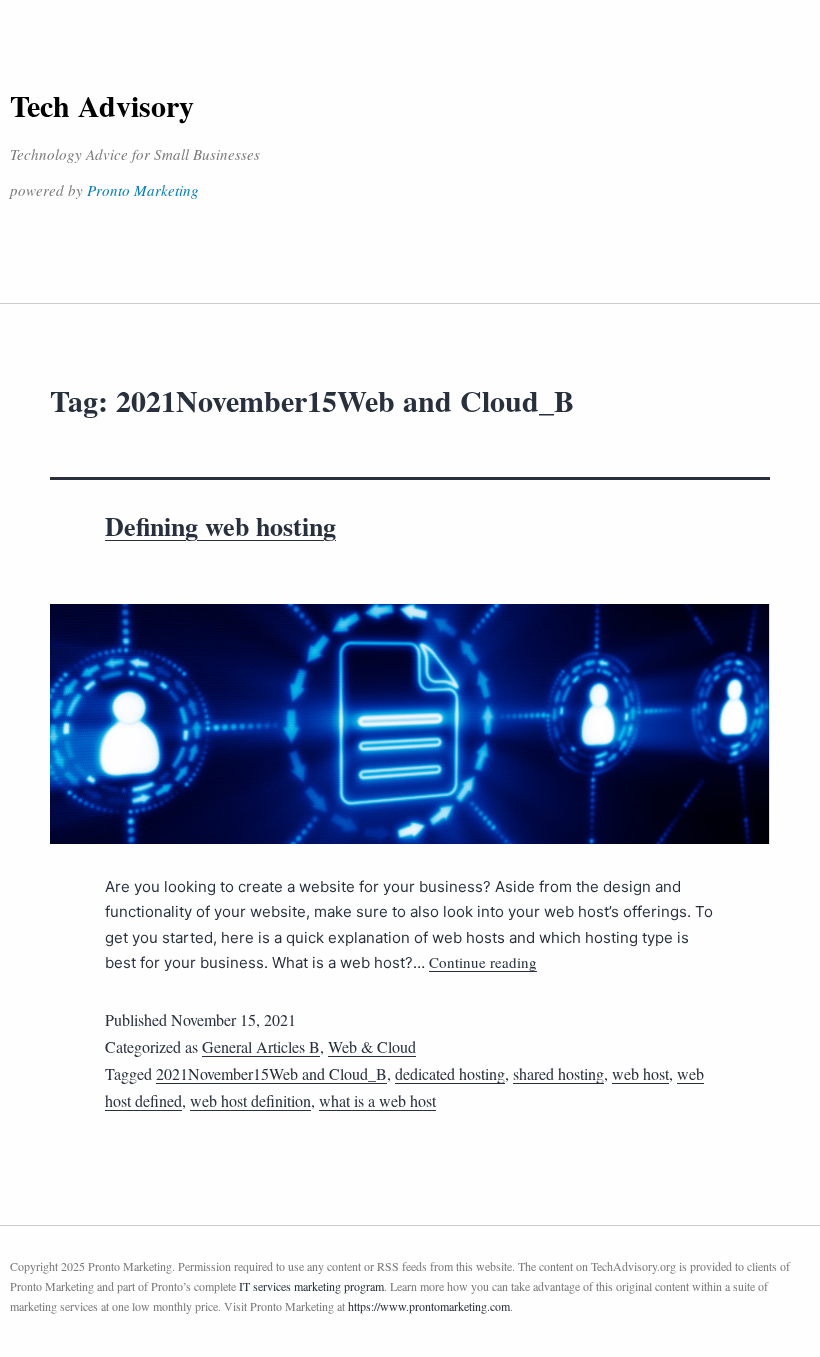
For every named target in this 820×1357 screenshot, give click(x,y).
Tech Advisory (102, 105)
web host (640, 1073)
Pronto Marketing (143, 190)
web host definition (250, 1100)
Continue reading (483, 962)
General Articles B (261, 1046)
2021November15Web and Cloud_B (271, 1073)
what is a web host (377, 1100)
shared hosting (558, 1073)
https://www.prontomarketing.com (429, 1306)
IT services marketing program (311, 1286)
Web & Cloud (372, 1046)
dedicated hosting (450, 1073)
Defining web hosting (220, 526)
